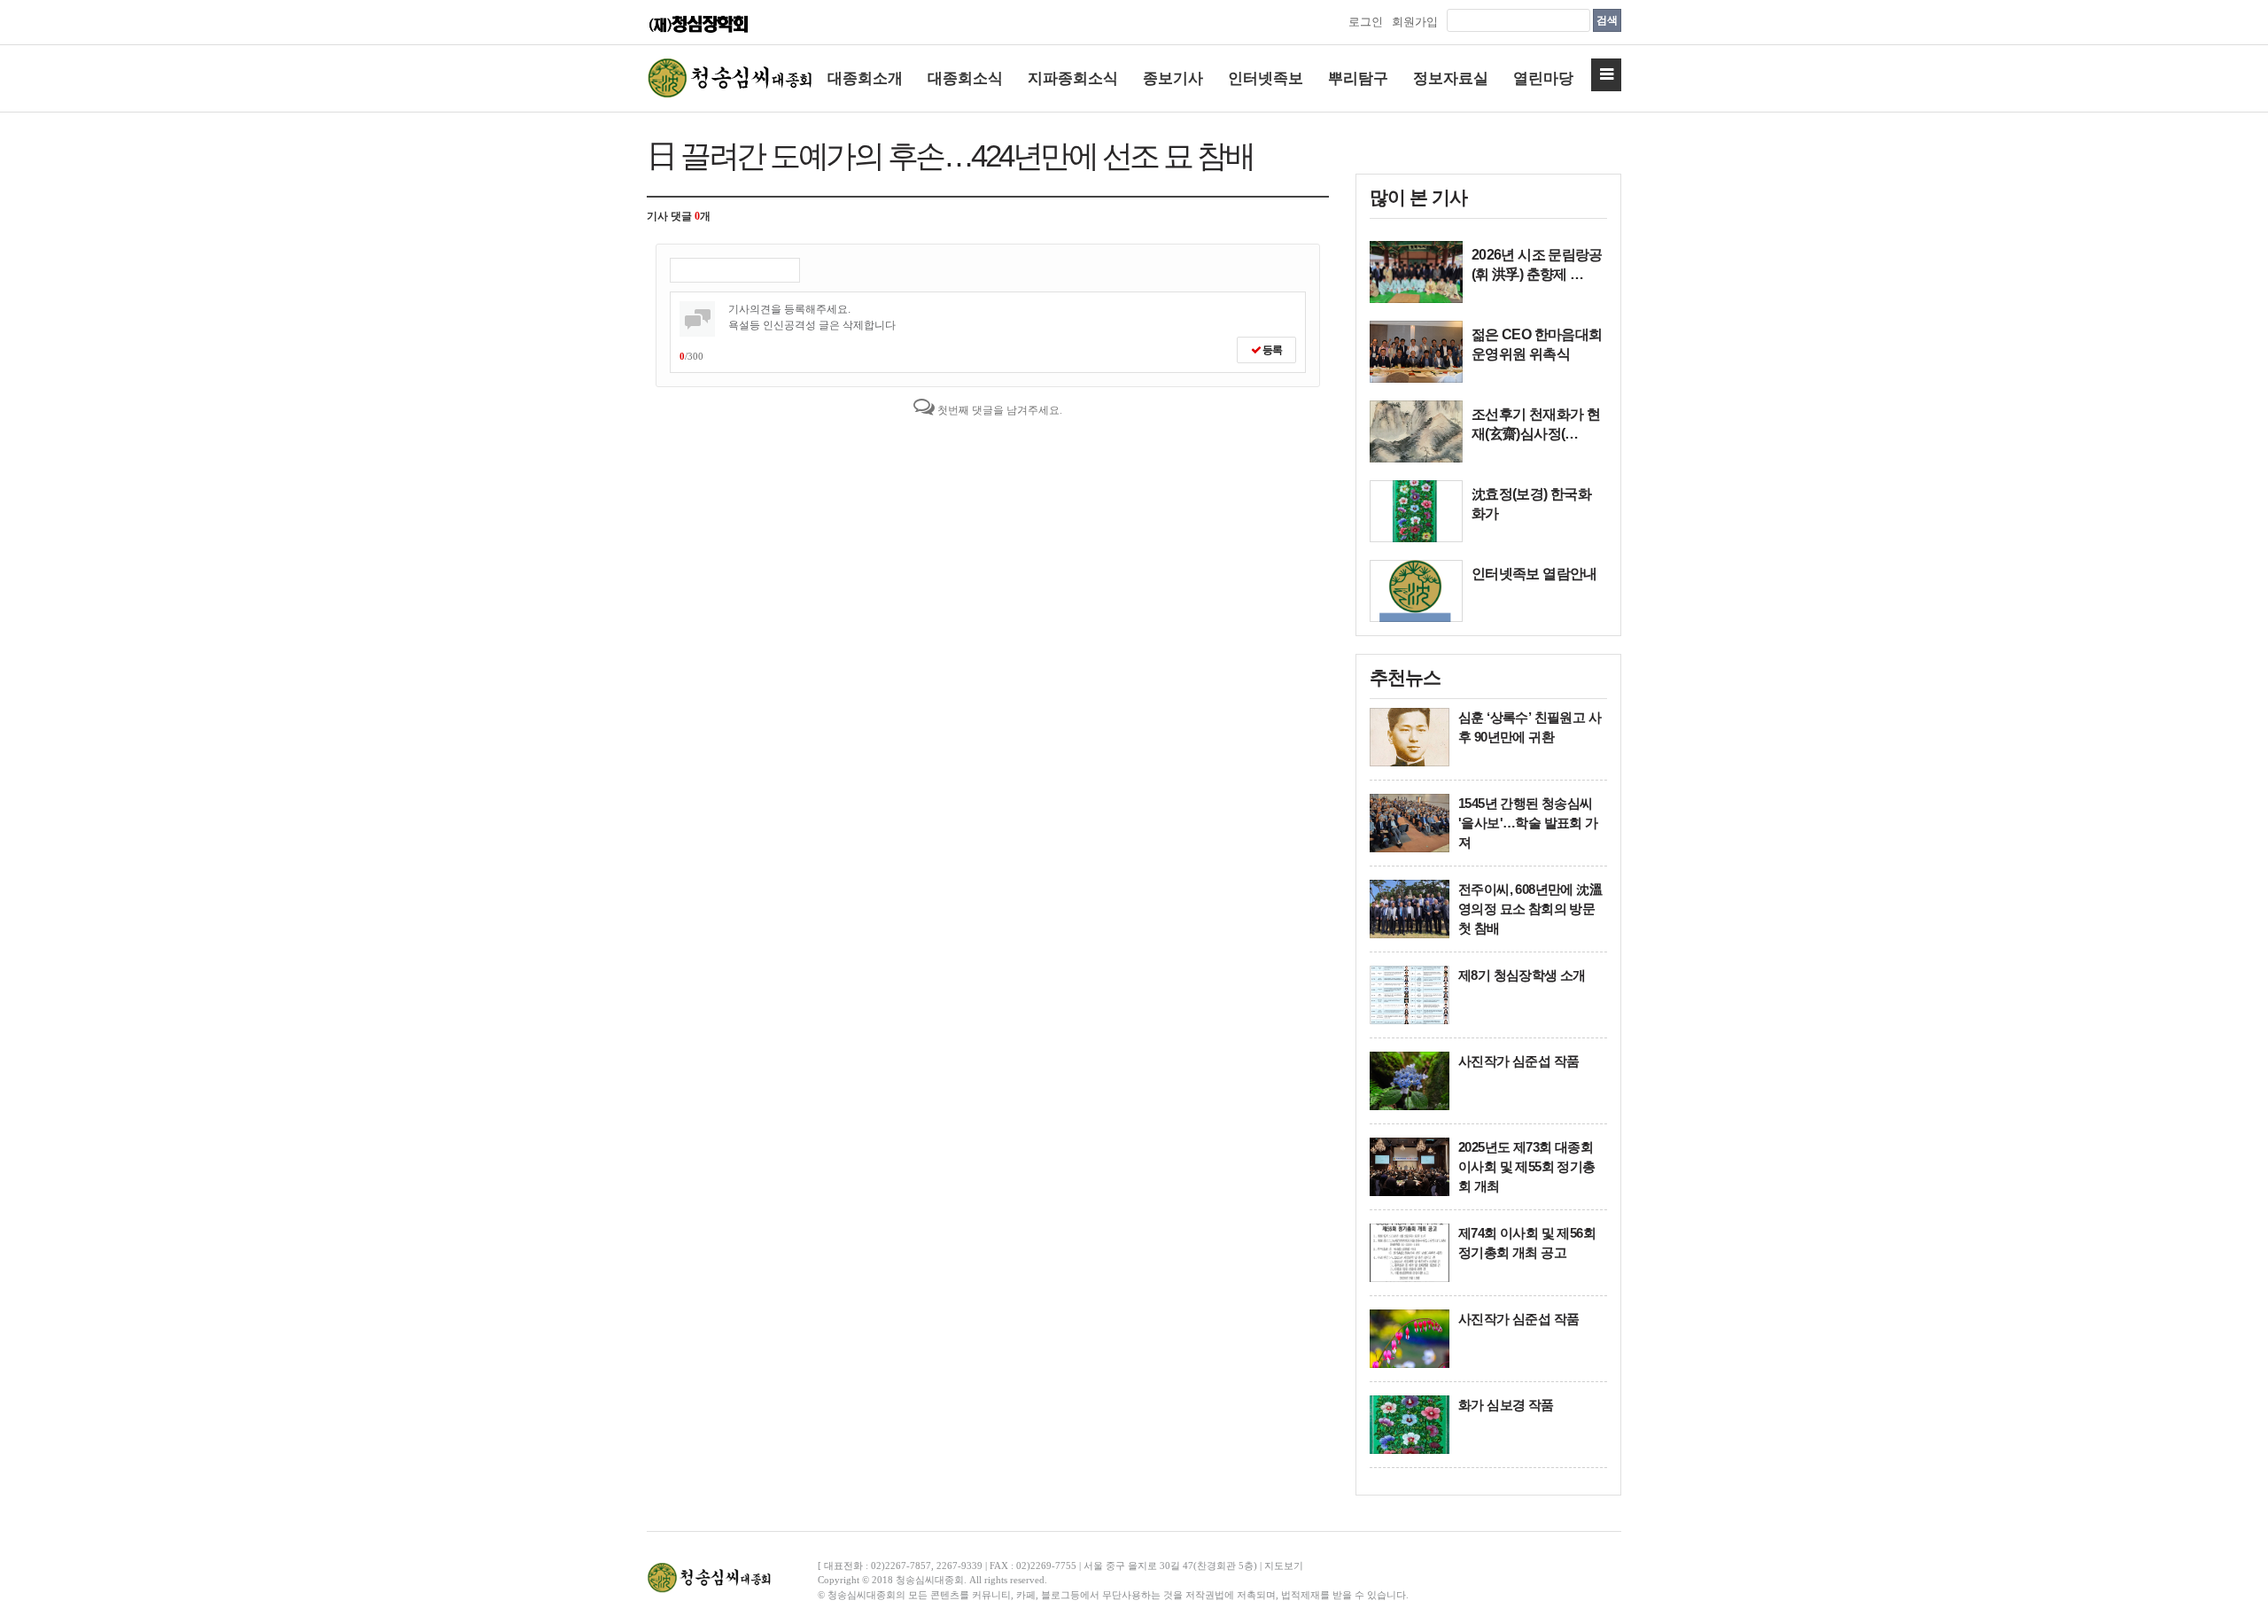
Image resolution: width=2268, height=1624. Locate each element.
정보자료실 (1451, 78)
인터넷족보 (1266, 78)
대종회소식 (965, 78)
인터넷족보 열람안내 (1534, 574)
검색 (1607, 20)
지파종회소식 (1073, 78)
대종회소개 (865, 78)
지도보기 (1284, 1566)
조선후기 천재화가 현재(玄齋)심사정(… (1536, 424)
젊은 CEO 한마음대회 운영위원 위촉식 (1537, 344)
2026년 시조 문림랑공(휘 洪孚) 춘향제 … (1537, 264)
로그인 (1366, 22)
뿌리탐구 (1358, 78)
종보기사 (1173, 78)
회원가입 (1415, 22)
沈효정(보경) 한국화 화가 (1531, 504)
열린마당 (1543, 78)
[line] (1416, 272)
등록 (1271, 350)
